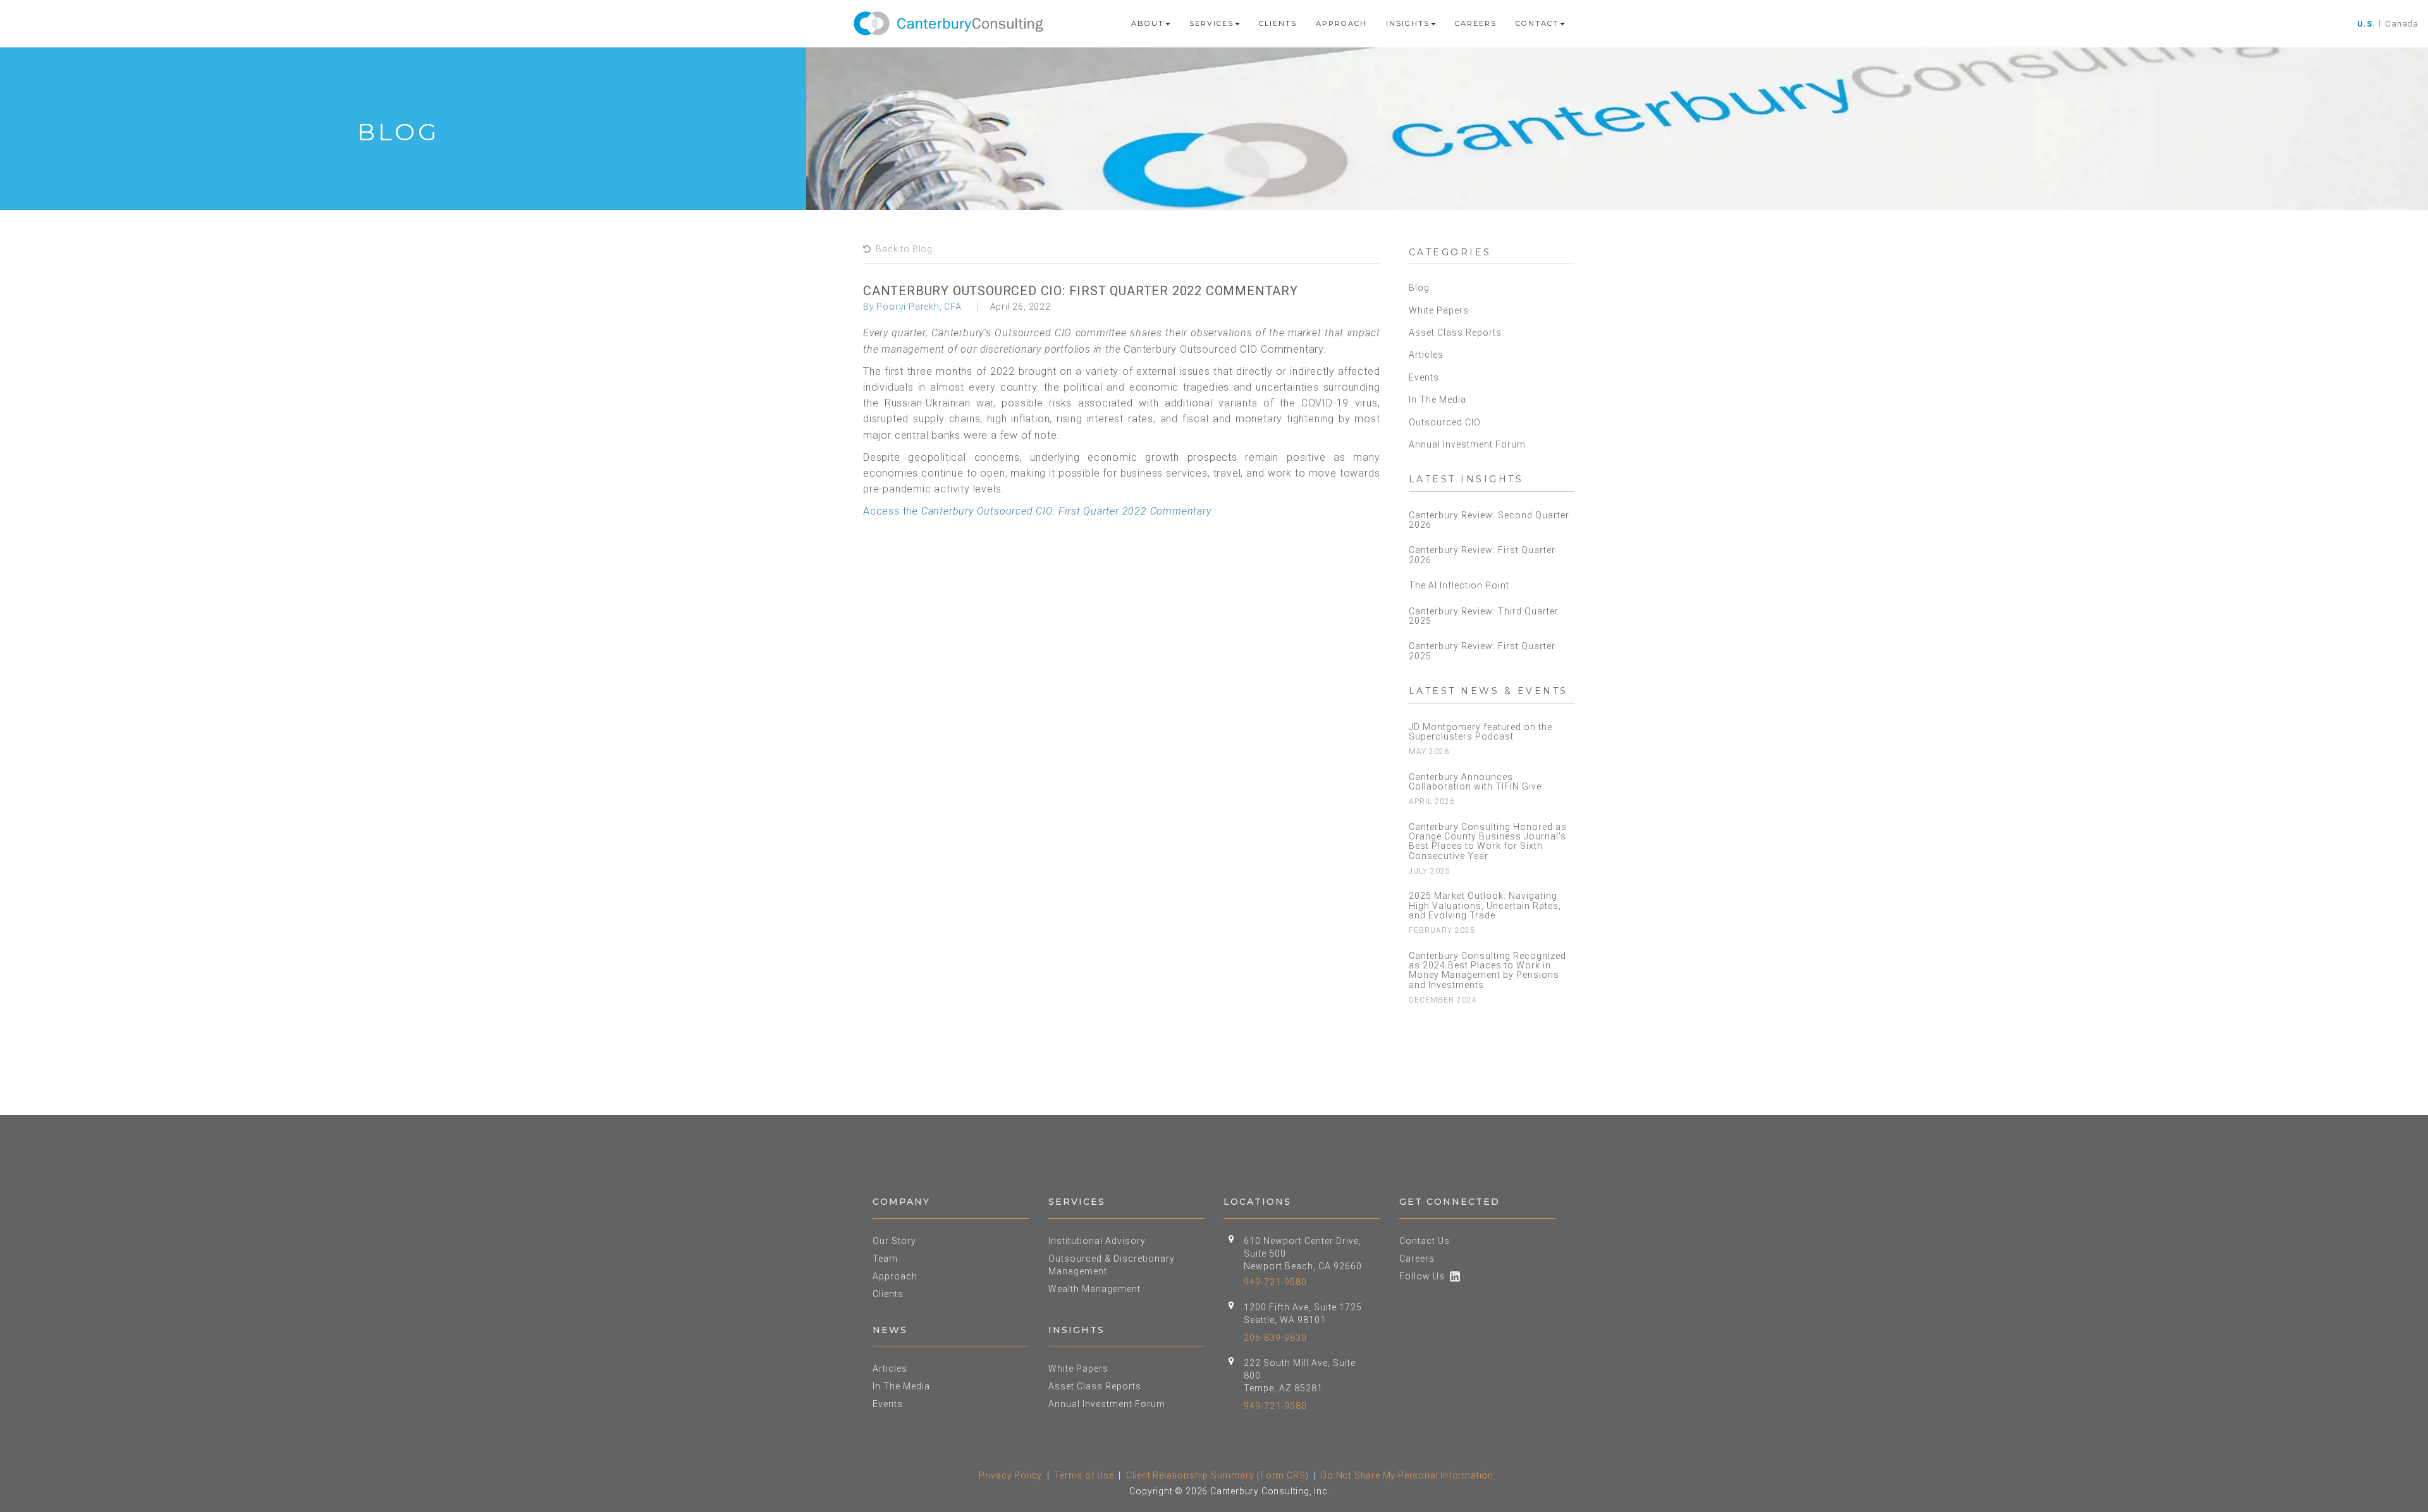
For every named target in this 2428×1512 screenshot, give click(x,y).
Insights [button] (1408, 23)
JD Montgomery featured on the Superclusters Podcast (1481, 732)
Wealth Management (1094, 1289)
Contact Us (1425, 1241)
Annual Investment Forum (1467, 444)
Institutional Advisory (1097, 1241)
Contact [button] (1537, 23)
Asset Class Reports (1455, 332)
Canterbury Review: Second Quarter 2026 (1489, 520)
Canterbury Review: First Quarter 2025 (1482, 651)
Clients (1278, 23)
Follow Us (1425, 1276)
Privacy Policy (1010, 1475)
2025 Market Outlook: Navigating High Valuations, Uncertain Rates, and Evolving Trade (1485, 905)
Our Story (894, 1241)
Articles (1426, 355)
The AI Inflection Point (1459, 585)
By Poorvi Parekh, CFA (912, 307)
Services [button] (1211, 23)
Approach (1341, 23)
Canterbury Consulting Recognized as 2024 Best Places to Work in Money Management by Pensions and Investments (1487, 970)
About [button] (1148, 23)
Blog (1419, 288)
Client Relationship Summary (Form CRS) (1217, 1475)
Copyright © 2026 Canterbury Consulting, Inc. (1229, 1491)
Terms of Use (1084, 1475)
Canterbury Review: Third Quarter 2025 (1484, 616)
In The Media (1438, 399)
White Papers (1439, 310)
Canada (2402, 24)
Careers (1476, 23)
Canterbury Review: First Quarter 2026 (1482, 555)
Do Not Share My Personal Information (1407, 1475)
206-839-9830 (1275, 1338)
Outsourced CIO (1445, 422)
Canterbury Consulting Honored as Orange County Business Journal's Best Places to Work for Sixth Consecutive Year (1488, 841)
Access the (1037, 511)
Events (1424, 377)
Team (885, 1259)
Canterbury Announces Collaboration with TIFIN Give (1475, 782)
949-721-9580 (1275, 1282)
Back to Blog (902, 249)
